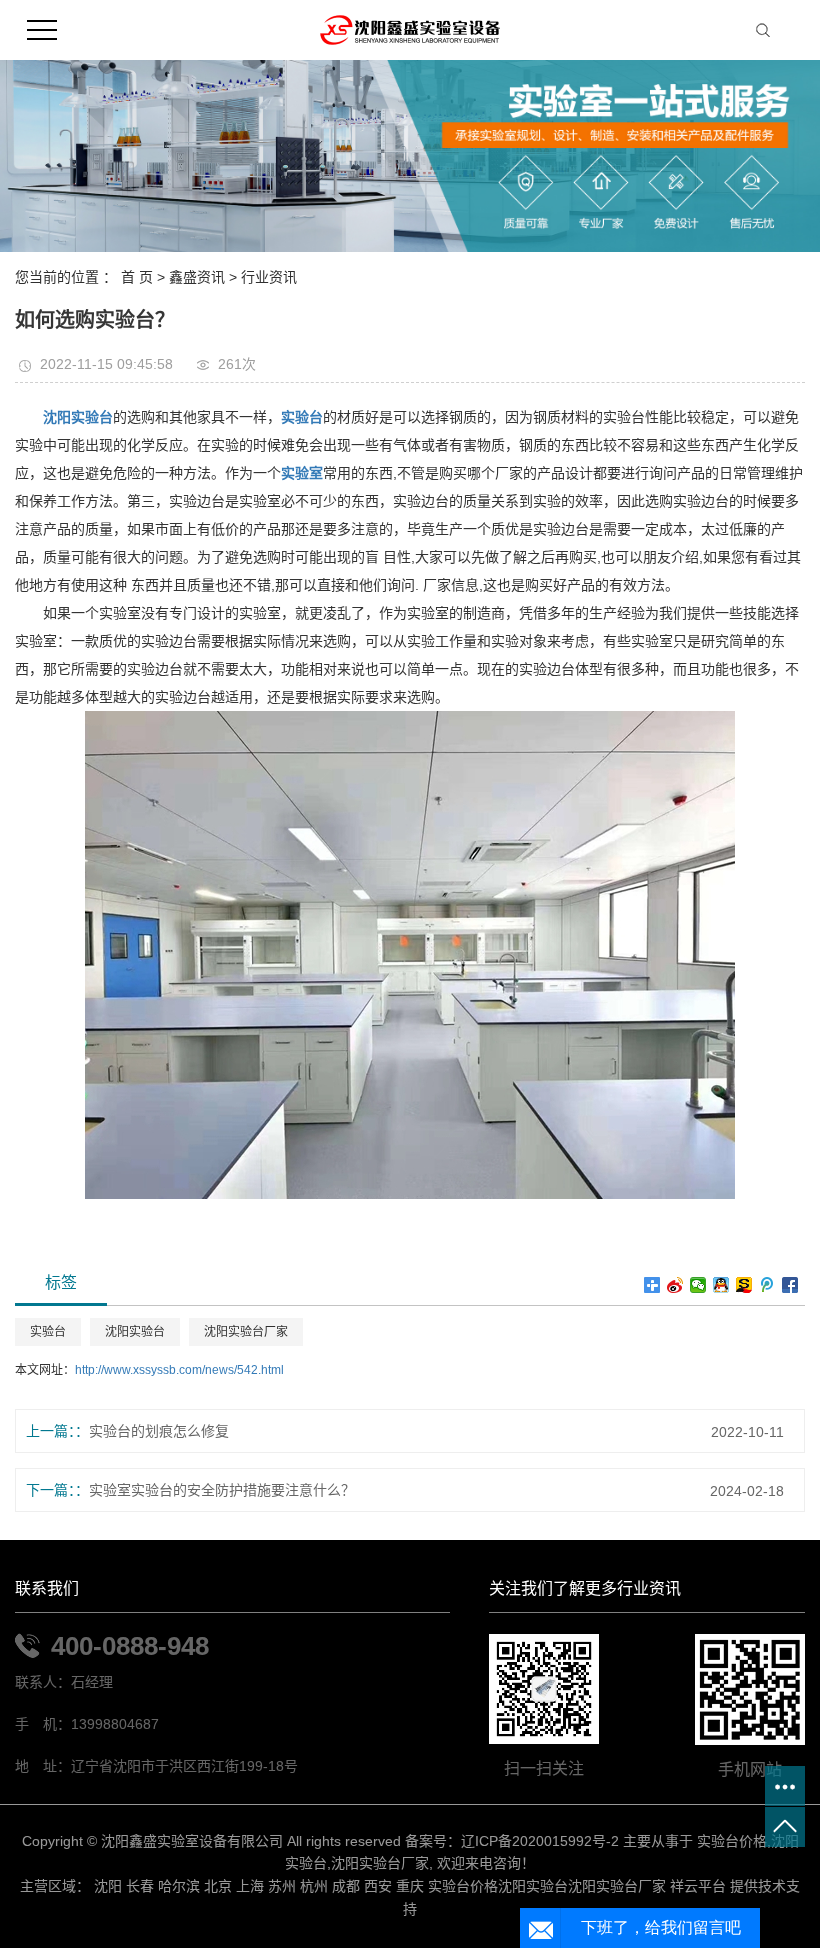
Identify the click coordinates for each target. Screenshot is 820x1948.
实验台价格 (732, 1841)
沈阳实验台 (135, 1332)
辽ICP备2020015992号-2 (540, 1841)
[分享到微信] (698, 1285)
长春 (140, 1886)
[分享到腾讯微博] (767, 1285)
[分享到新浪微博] (675, 1285)
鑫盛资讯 (197, 277)
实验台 (48, 1332)
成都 (346, 1886)
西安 (378, 1886)
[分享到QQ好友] (721, 1285)
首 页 (137, 277)
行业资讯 (269, 277)
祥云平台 (698, 1886)
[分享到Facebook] (790, 1285)
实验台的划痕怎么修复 (159, 1431)
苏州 (282, 1886)
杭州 (314, 1886)
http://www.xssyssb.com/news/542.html (179, 1370)
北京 (218, 1886)
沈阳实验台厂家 (246, 1332)
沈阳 (108, 1886)
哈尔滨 (179, 1886)
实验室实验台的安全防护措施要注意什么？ (222, 1490)
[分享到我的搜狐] (744, 1285)
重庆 (410, 1886)
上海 (250, 1886)
